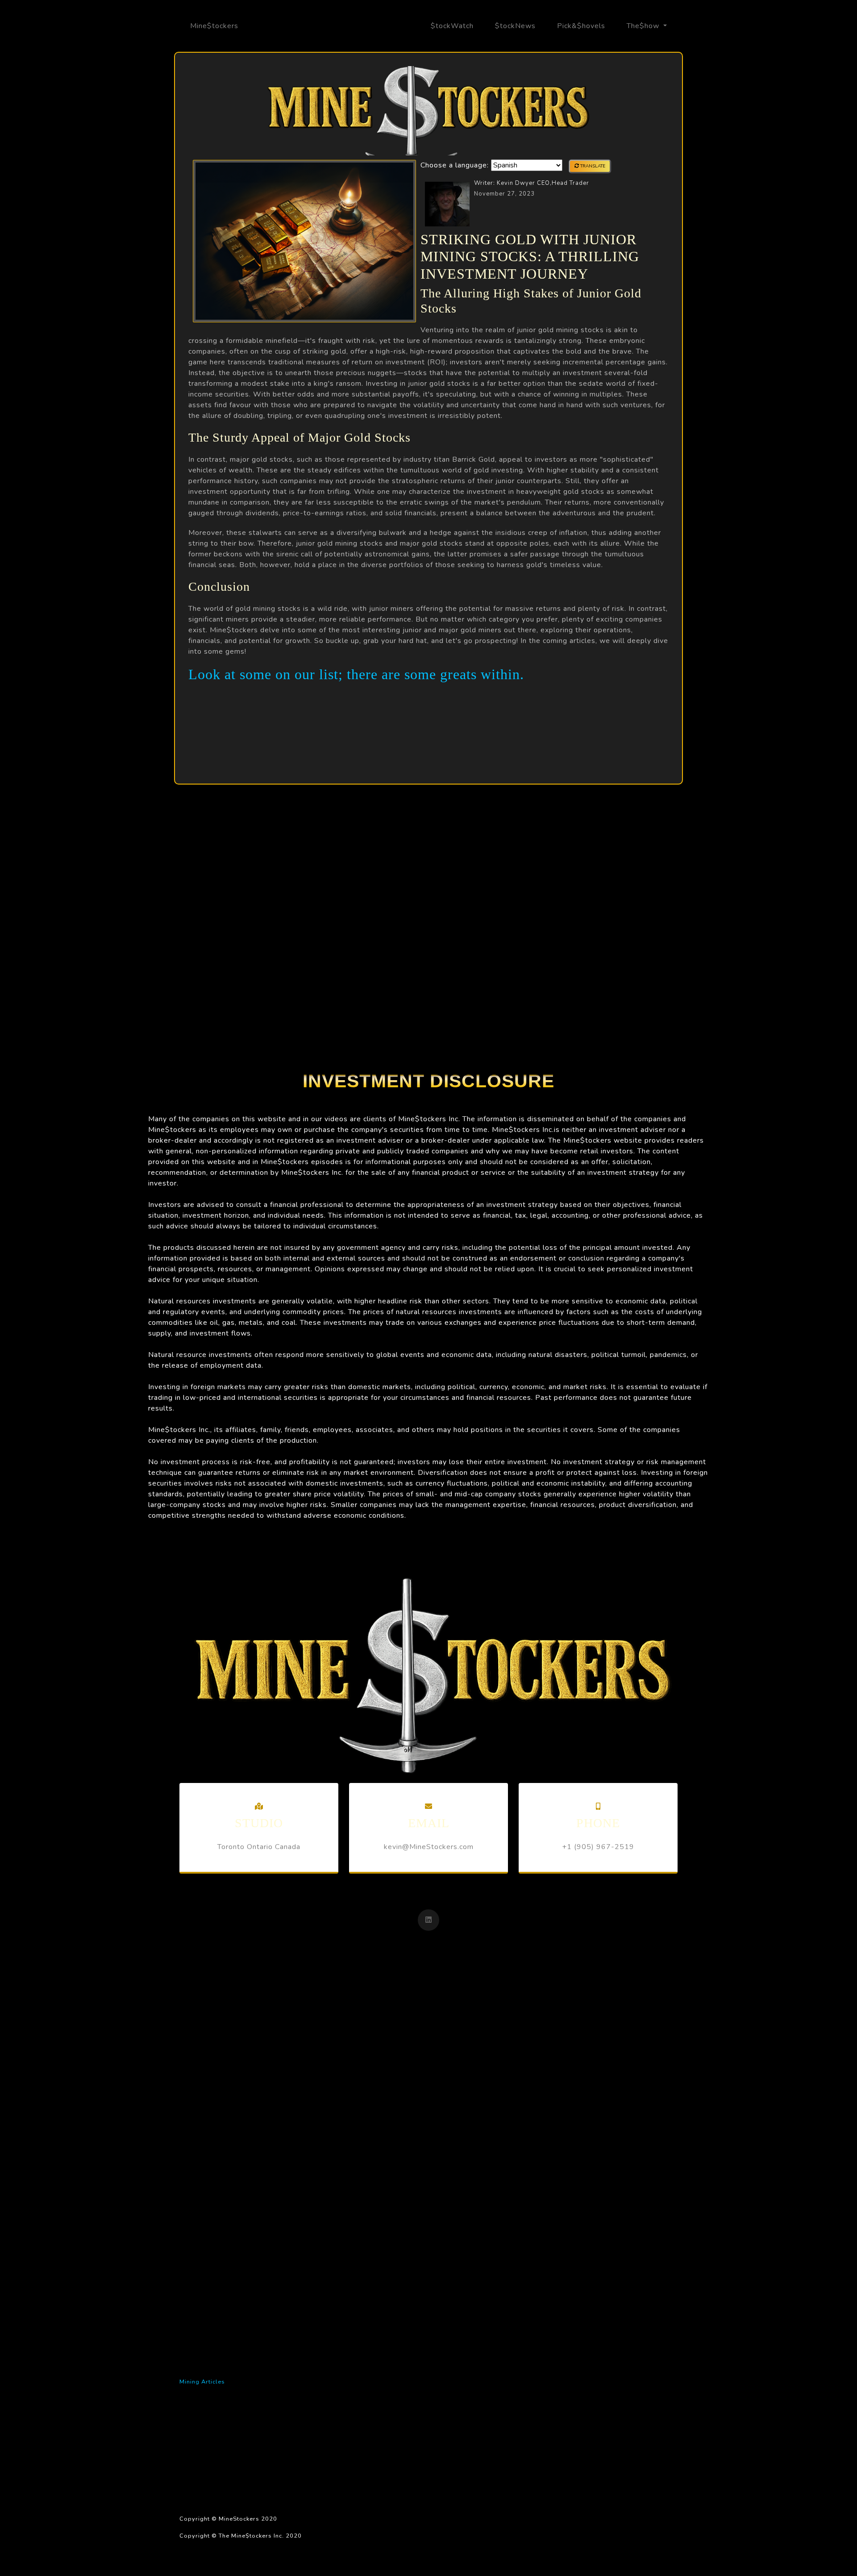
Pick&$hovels (581, 26)
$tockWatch (452, 26)
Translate (592, 166)
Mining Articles (202, 2382)
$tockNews (515, 26)
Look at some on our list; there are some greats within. (356, 674)
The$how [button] (644, 26)
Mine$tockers (214, 26)
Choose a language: (455, 165)
